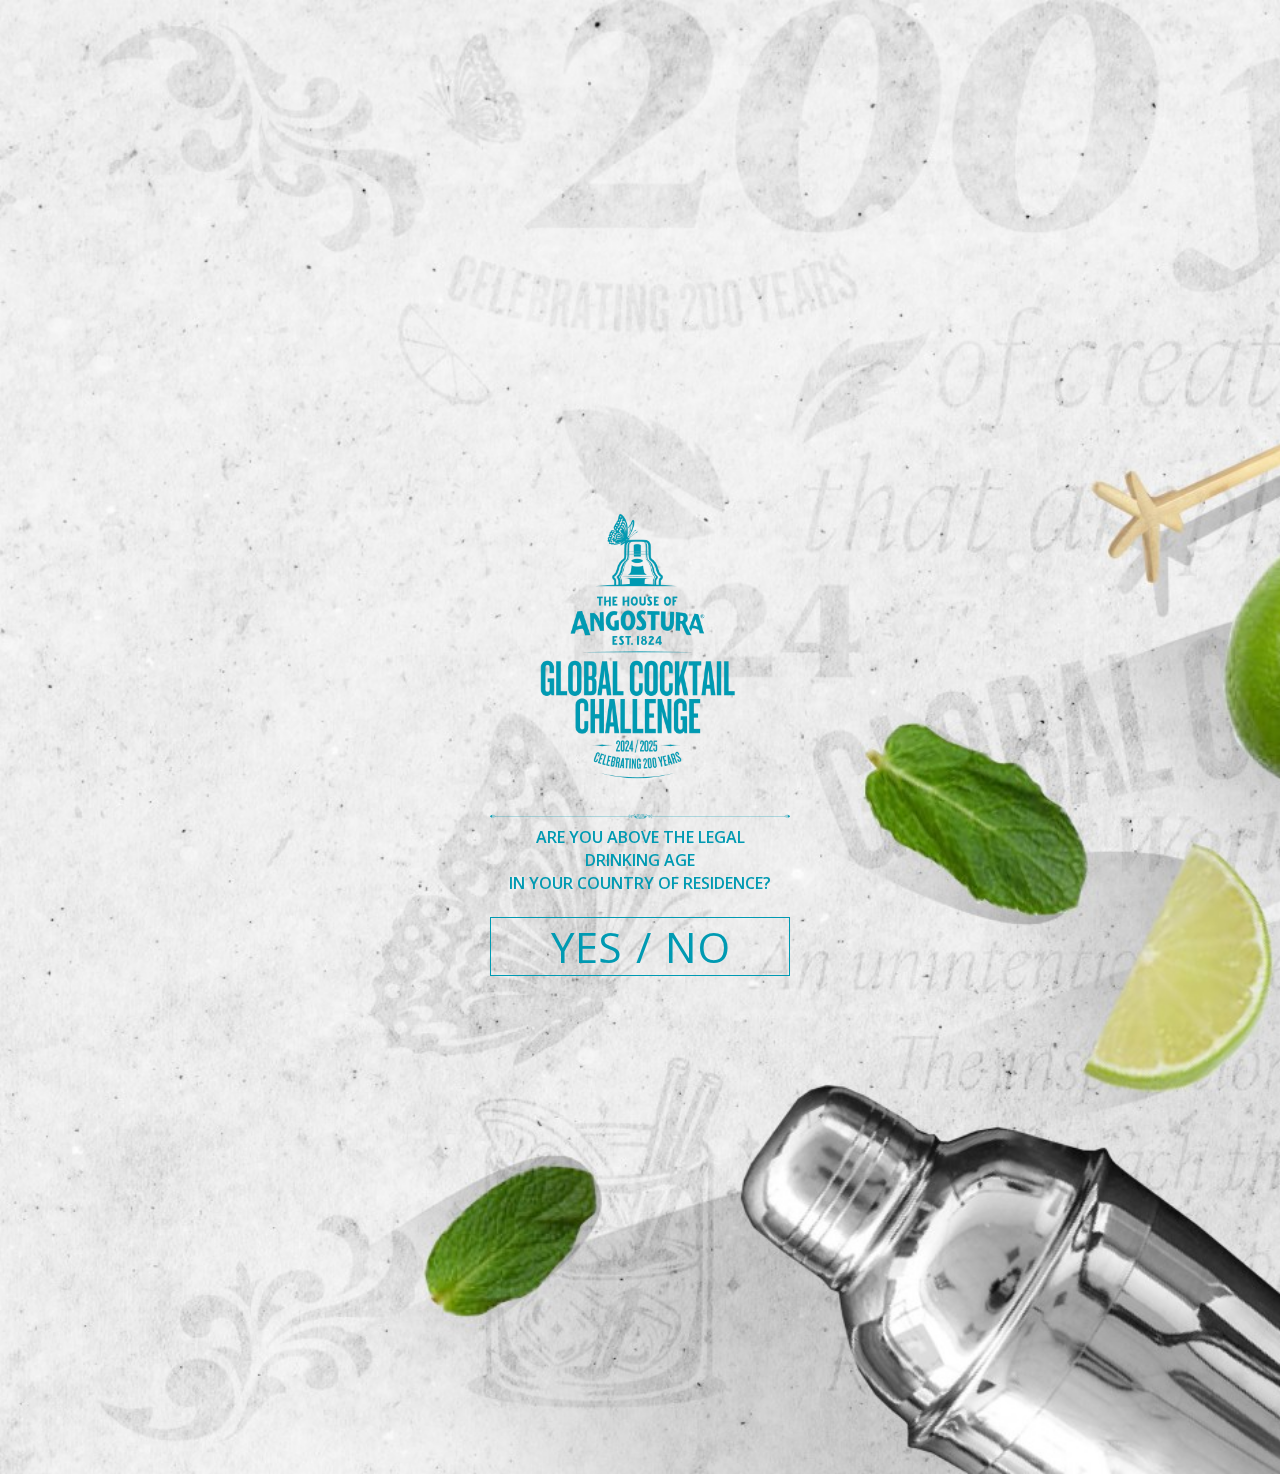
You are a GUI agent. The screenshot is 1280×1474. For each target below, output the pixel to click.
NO (697, 946)
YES (586, 946)
